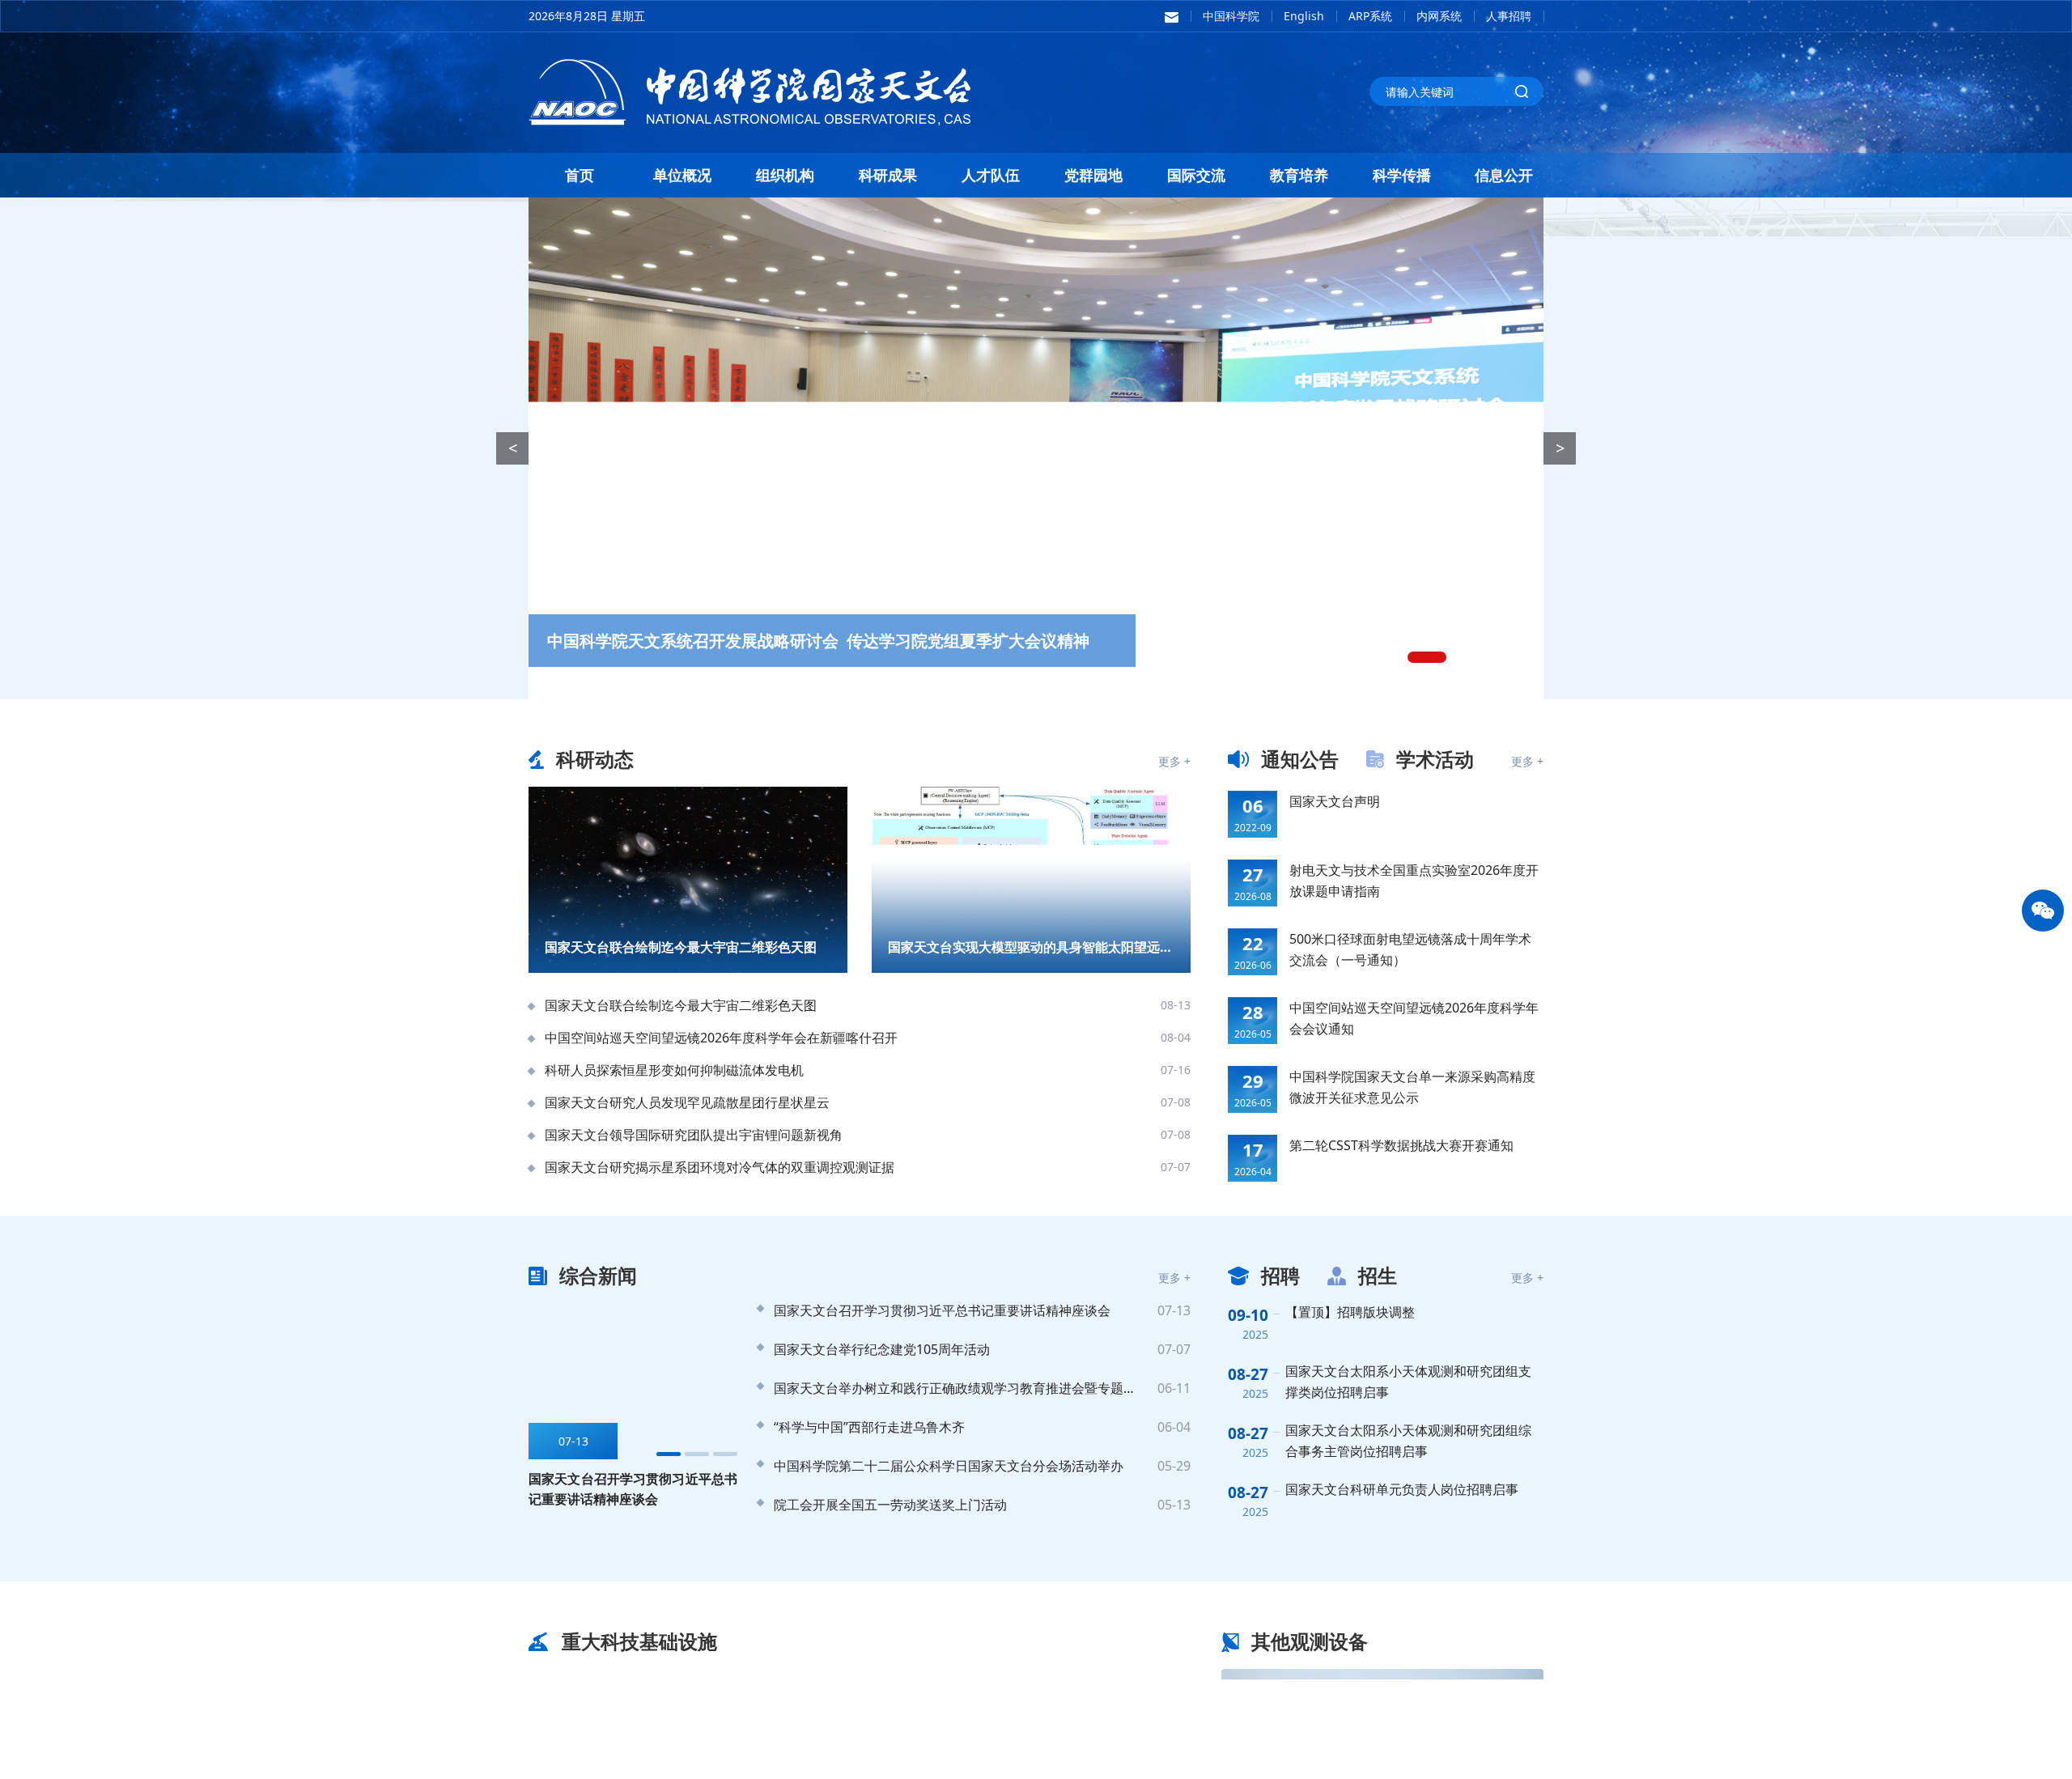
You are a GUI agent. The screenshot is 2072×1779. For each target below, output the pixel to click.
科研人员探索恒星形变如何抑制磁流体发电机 (674, 1070)
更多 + (1174, 761)
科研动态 (595, 759)
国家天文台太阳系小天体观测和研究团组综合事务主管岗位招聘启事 (1408, 1441)
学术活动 (1435, 759)
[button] (1413, 657)
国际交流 (1196, 175)
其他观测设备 (1310, 1641)
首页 (580, 175)
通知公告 (1300, 759)
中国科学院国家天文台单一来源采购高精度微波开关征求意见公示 (1412, 1087)
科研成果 (888, 175)
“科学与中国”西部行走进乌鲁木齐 (869, 1427)
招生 (1378, 1275)
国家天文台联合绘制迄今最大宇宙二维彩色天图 (681, 1005)
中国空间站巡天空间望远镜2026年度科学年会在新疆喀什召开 (721, 1038)
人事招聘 (1509, 16)
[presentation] (512, 448)
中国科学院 (1231, 16)
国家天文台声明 (1335, 801)
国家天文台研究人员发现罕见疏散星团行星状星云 (687, 1102)
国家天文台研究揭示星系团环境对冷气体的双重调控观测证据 (720, 1167)
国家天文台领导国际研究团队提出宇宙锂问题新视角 (694, 1135)
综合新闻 (598, 1275)
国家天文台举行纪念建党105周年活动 (882, 1349)
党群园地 (1093, 175)
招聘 (1280, 1275)
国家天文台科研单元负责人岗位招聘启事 (1402, 1489)
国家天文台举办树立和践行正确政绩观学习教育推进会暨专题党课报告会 (958, 1388)
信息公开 (1504, 175)
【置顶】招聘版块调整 (1350, 1312)
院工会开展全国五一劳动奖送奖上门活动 (890, 1505)
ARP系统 (1370, 16)
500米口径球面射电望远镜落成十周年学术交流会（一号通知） (1410, 949)
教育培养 (1299, 175)
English (1304, 16)
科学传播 (1402, 175)
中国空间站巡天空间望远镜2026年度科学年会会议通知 (1414, 1018)
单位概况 (682, 175)
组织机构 (785, 175)
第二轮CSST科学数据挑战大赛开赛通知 (1401, 1145)
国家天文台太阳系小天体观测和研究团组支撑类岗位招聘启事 (1408, 1382)
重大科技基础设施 (639, 1641)
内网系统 (1439, 16)
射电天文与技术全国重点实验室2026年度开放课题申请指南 (1414, 881)
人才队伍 (991, 175)
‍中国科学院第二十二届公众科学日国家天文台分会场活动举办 (949, 1466)
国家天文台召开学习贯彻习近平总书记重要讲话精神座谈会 (942, 1310)
